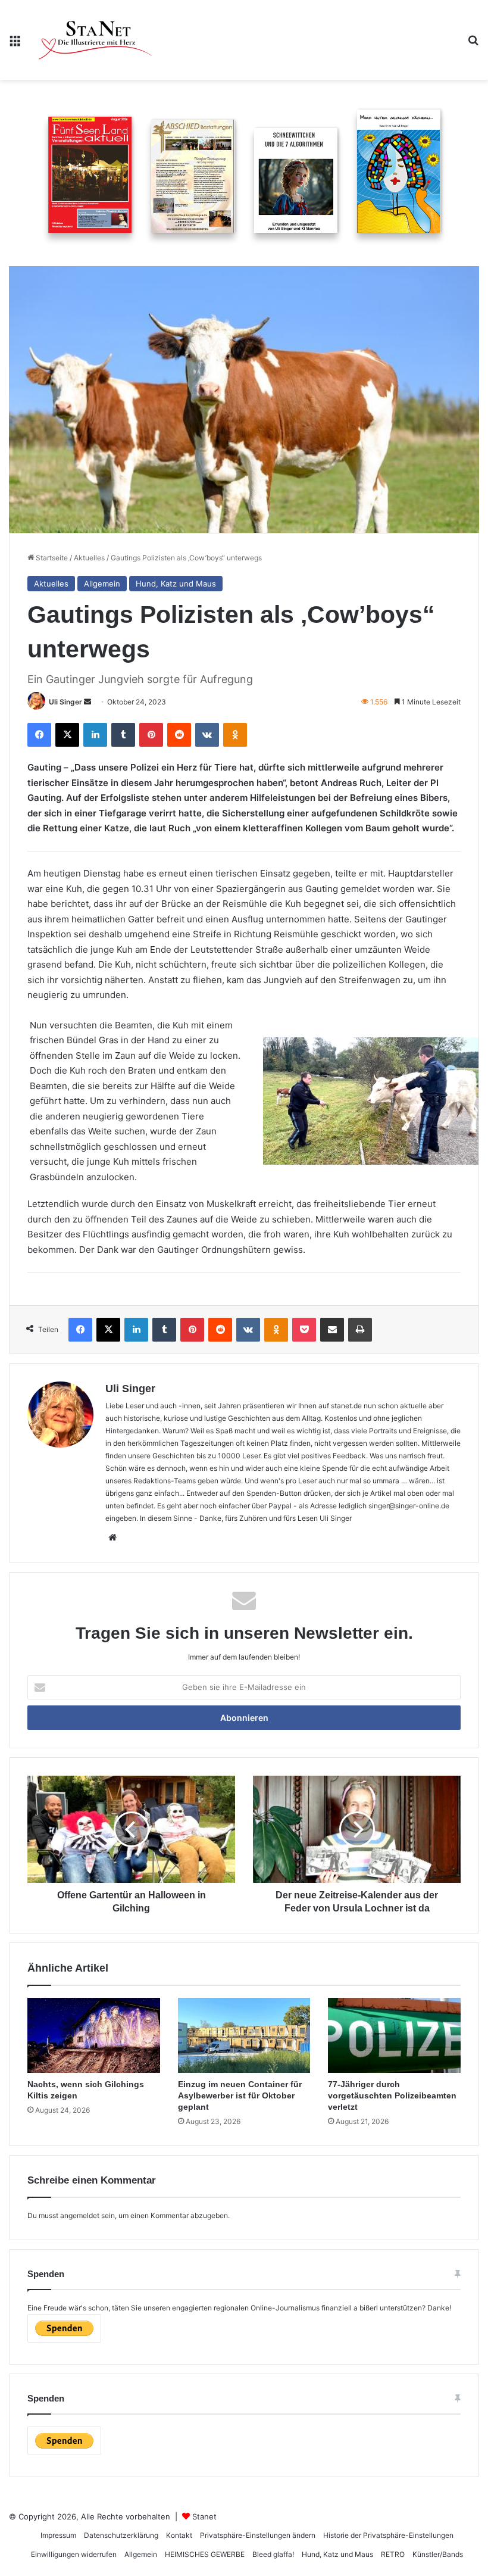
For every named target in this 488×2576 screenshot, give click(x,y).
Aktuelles (89, 558)
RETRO (393, 2554)
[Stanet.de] (95, 40)
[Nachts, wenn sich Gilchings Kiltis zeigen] (94, 2035)
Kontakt (179, 2535)
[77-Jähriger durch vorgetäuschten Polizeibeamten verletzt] (394, 2035)
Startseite (51, 558)
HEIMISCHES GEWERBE (205, 2554)
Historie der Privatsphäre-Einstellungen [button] (388, 2535)
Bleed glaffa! (273, 2554)
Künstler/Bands (438, 2554)
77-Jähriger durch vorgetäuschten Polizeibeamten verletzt (392, 2095)
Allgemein (102, 584)
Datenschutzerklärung (121, 2535)
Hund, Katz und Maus (176, 584)
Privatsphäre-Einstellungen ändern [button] (258, 2535)
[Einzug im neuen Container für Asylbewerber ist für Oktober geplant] (244, 2035)
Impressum (58, 2535)
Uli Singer (65, 702)
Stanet (204, 2516)
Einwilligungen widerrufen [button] (74, 2554)
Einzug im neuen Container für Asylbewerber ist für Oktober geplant (240, 2095)
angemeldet (80, 2215)
